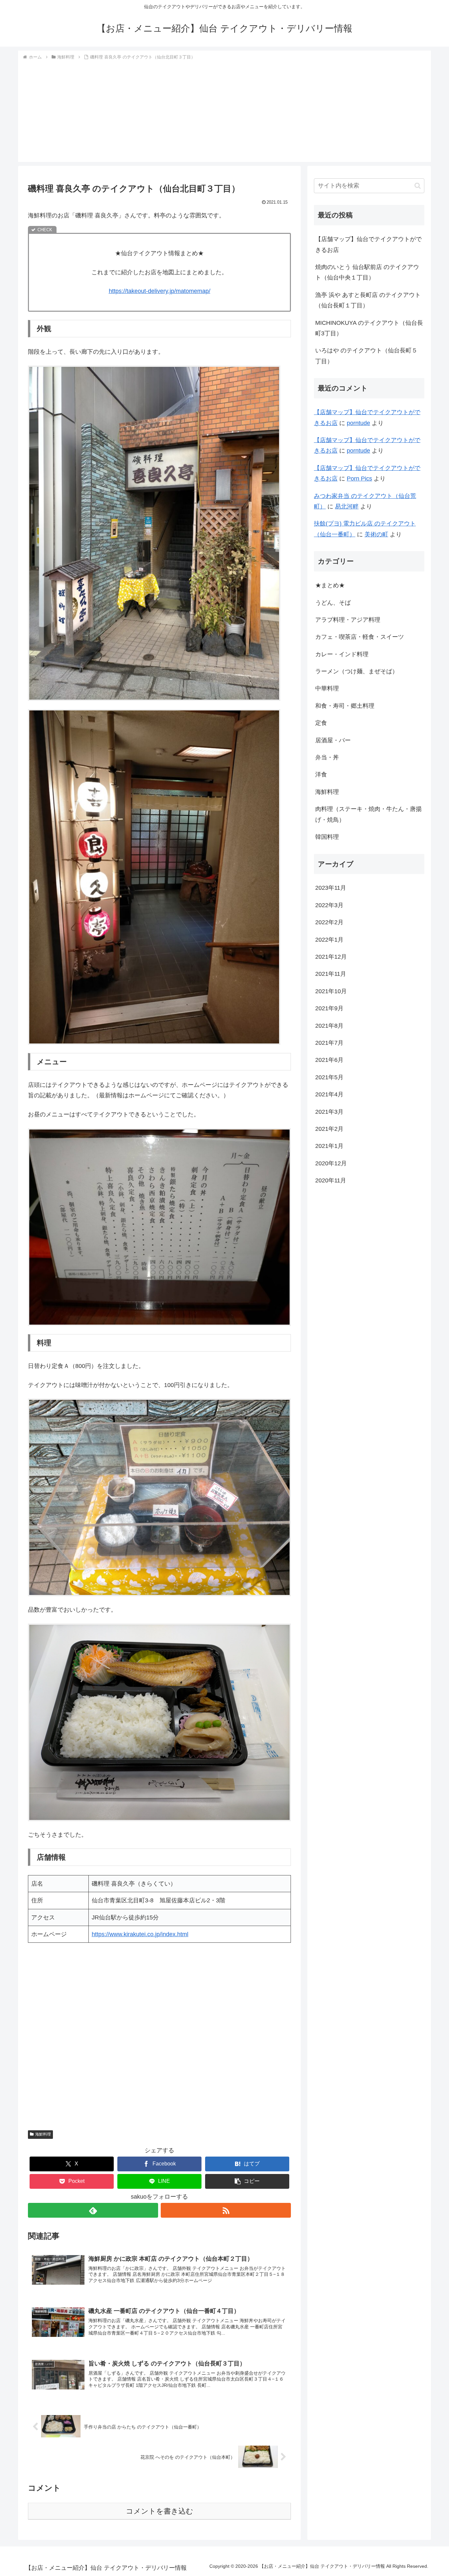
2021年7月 (329, 1043)
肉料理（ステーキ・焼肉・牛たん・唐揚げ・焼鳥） (368, 814)
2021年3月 (329, 1112)
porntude (358, 423)
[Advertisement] (225, 110)
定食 (321, 723)
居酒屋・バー (333, 740)
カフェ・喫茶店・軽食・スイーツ (360, 637)
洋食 (321, 775)
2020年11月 (331, 1180)
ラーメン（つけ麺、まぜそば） (357, 671)
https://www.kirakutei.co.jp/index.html (140, 1934)
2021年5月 (329, 1077)
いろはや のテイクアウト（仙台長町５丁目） (366, 356)
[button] (247, 2181)
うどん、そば (333, 603)
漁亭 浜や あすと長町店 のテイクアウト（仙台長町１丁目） (368, 300)
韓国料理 (327, 837)
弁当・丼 (327, 757)
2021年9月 (329, 1008)
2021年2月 (329, 1129)
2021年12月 (331, 957)
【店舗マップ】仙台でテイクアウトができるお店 (368, 244)
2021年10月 (331, 991)
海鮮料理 (43, 2134)
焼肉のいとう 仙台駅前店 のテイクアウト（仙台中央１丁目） (367, 272)
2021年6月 (329, 1060)
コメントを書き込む (160, 2511)
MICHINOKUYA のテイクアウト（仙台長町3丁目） (369, 328)
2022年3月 (329, 905)
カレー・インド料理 (342, 654)
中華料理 (327, 689)
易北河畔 (347, 506)
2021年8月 (329, 1026)
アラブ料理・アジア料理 (348, 620)
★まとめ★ (330, 585)
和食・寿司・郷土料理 (345, 706)
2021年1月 (329, 1146)
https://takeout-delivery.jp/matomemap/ (160, 291)
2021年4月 (329, 1094)
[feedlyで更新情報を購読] (93, 2210)
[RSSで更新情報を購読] (226, 2210)
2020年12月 (331, 1163)
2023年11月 (331, 888)
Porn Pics (359, 479)
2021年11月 (331, 974)
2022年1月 (329, 940)
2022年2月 (329, 922)
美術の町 (376, 534)
